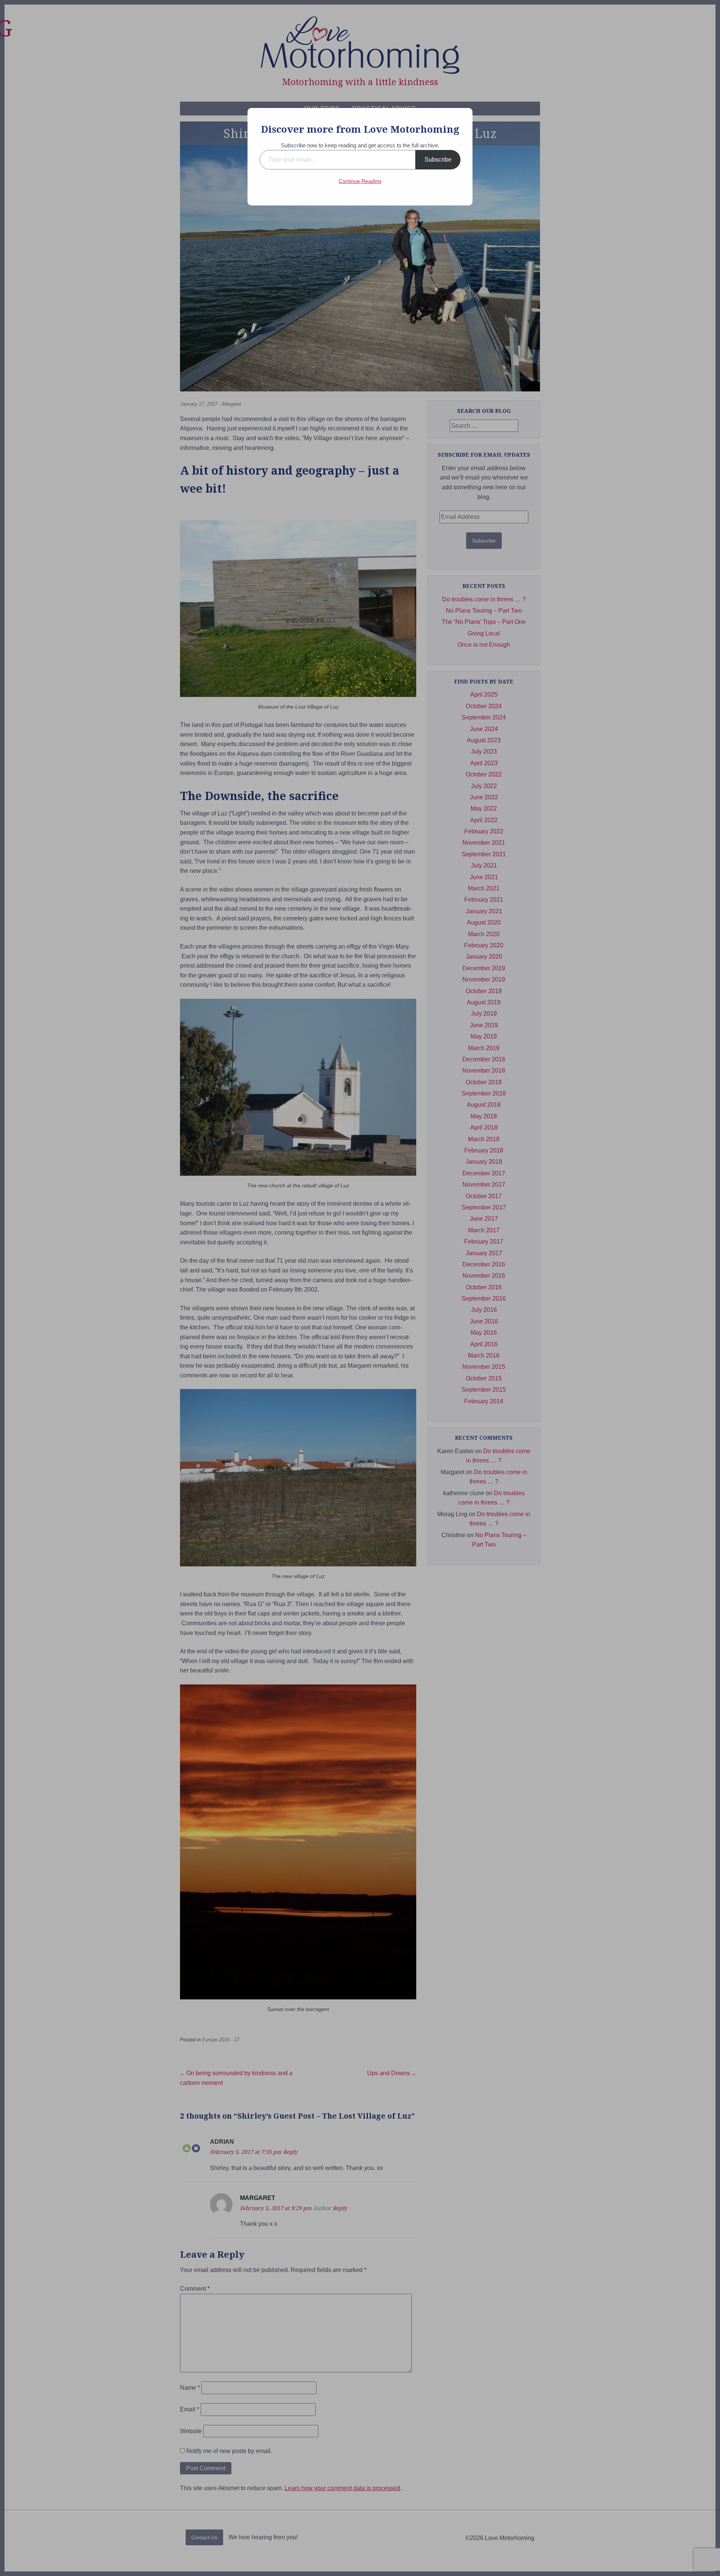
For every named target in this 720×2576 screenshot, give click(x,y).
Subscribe (438, 160)
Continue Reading (360, 181)
